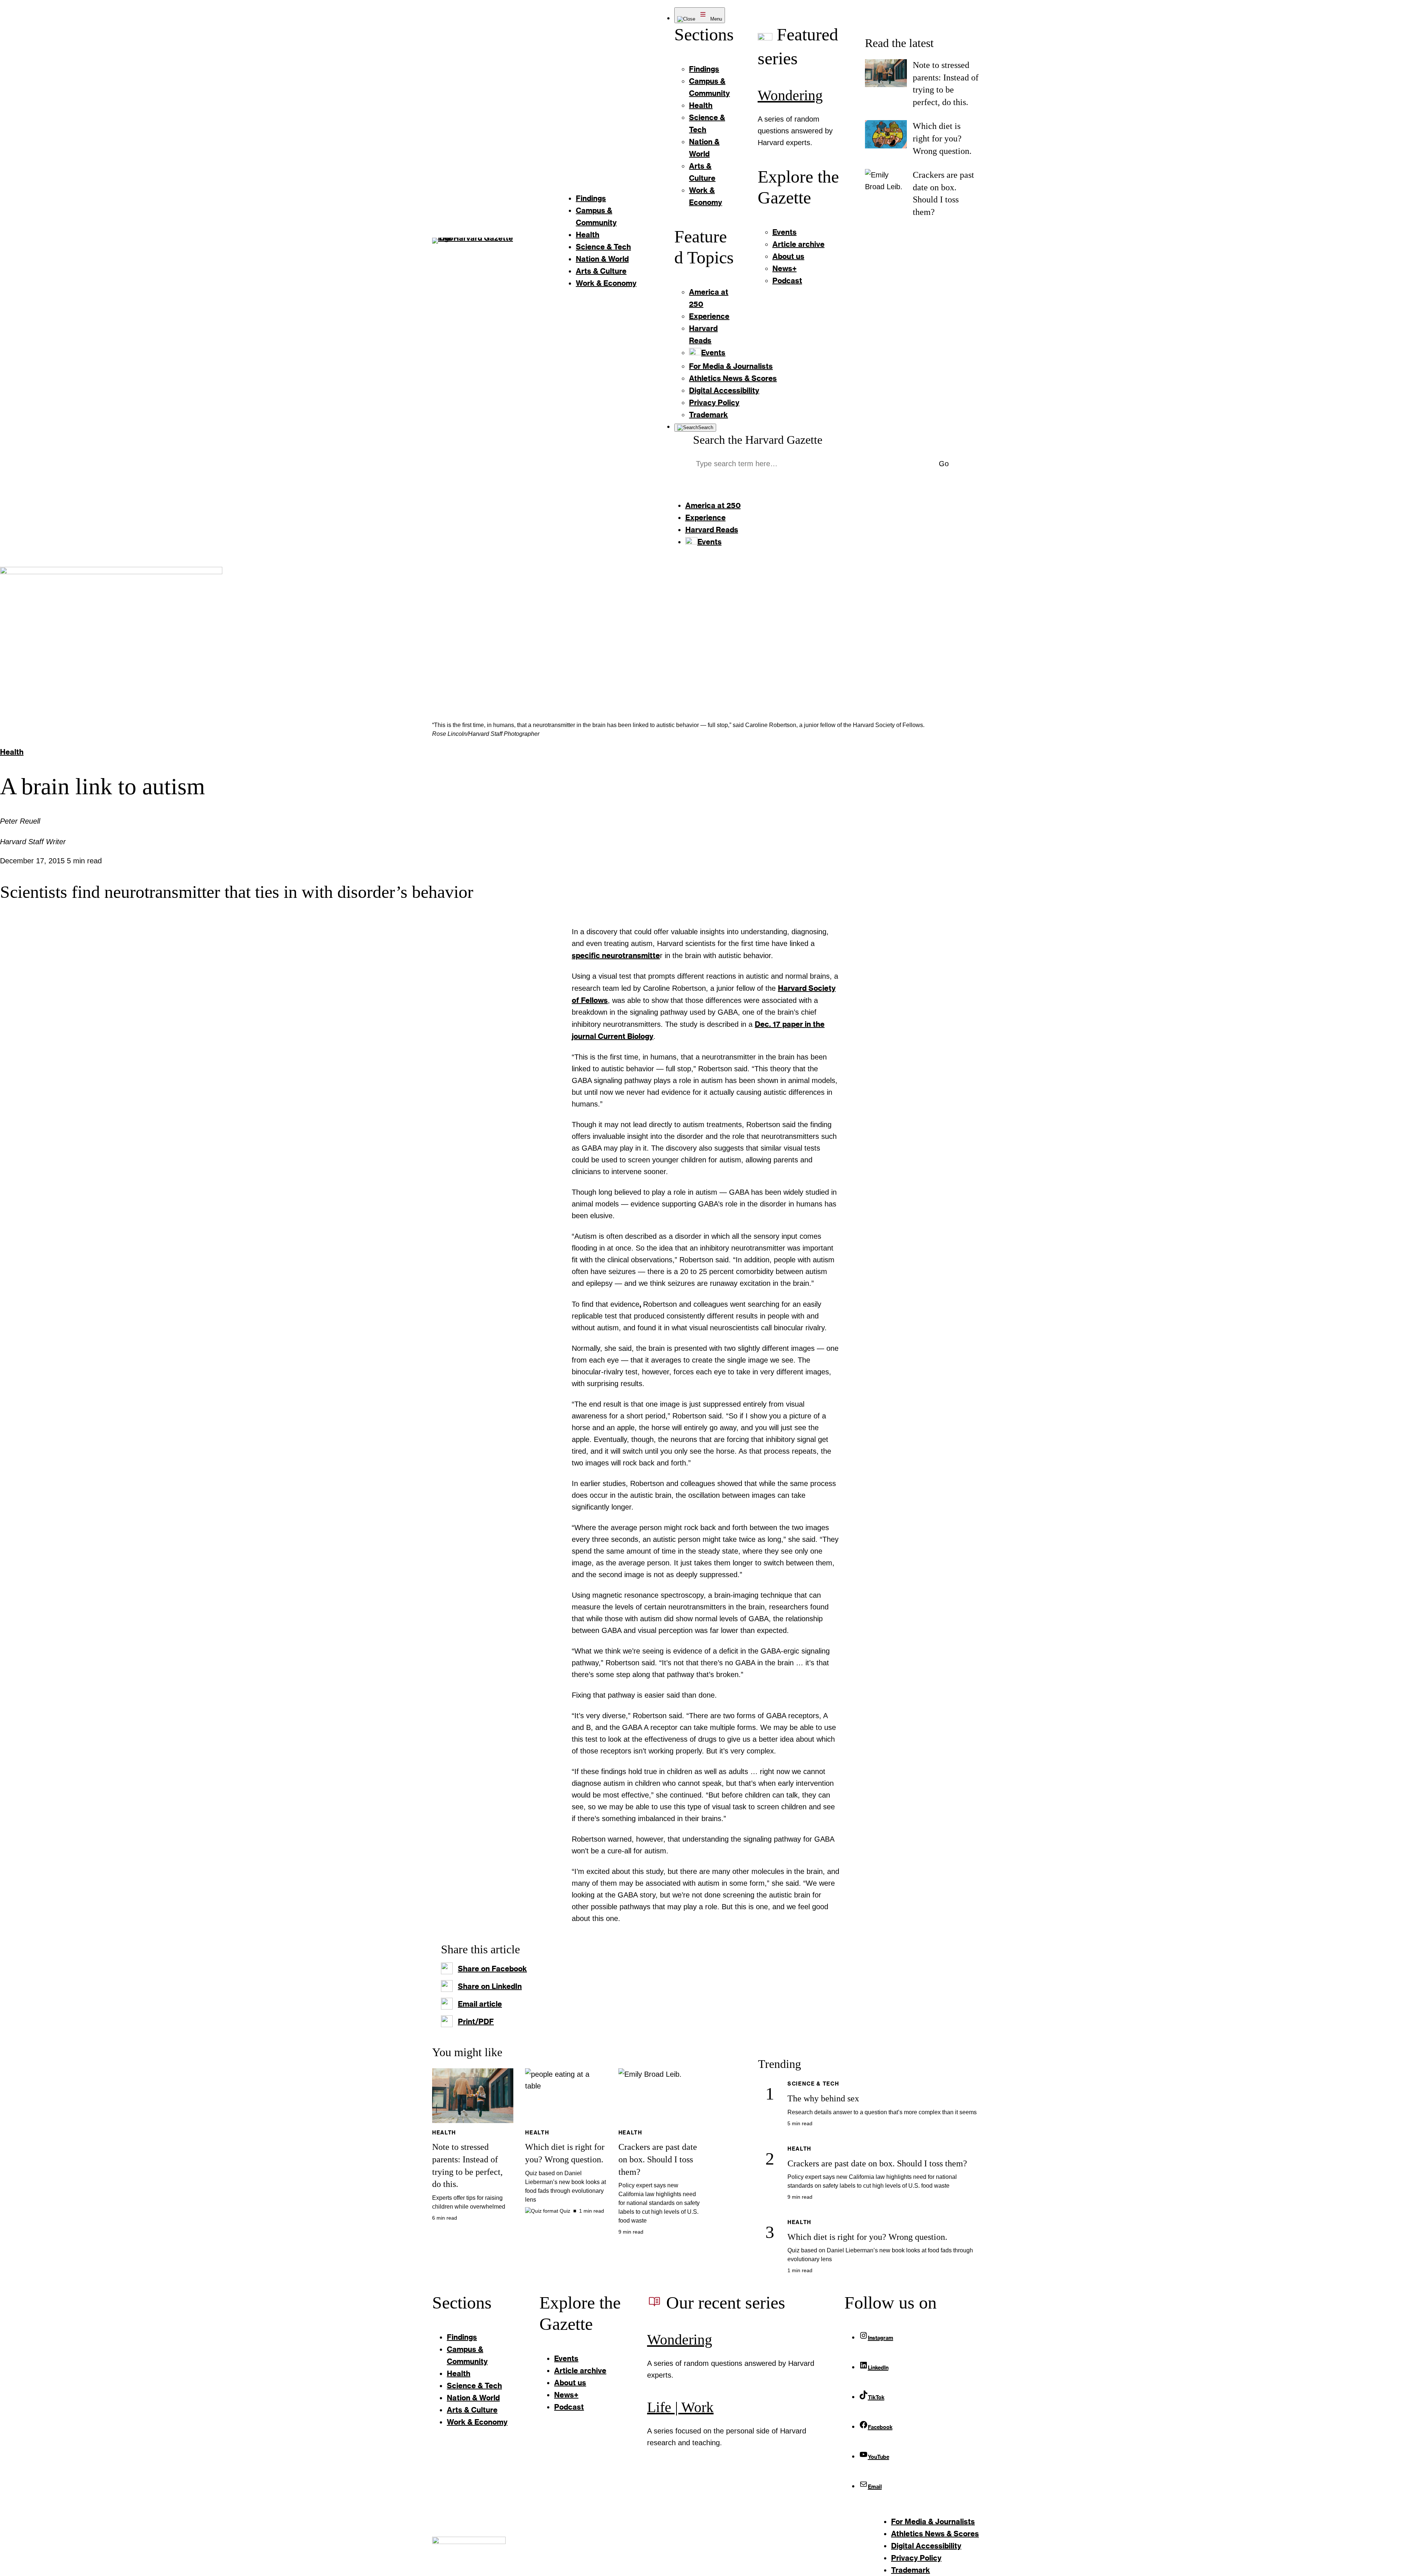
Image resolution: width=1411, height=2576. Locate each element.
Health (12, 752)
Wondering (790, 95)
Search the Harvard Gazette (758, 440)
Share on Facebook (492, 1968)
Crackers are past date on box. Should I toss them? (658, 2159)
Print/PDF (476, 2021)
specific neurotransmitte (616, 955)
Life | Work (680, 2407)
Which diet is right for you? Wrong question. (942, 138)
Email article (480, 2004)
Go (944, 464)
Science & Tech (813, 2084)
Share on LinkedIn (490, 1986)
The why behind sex (823, 2098)
